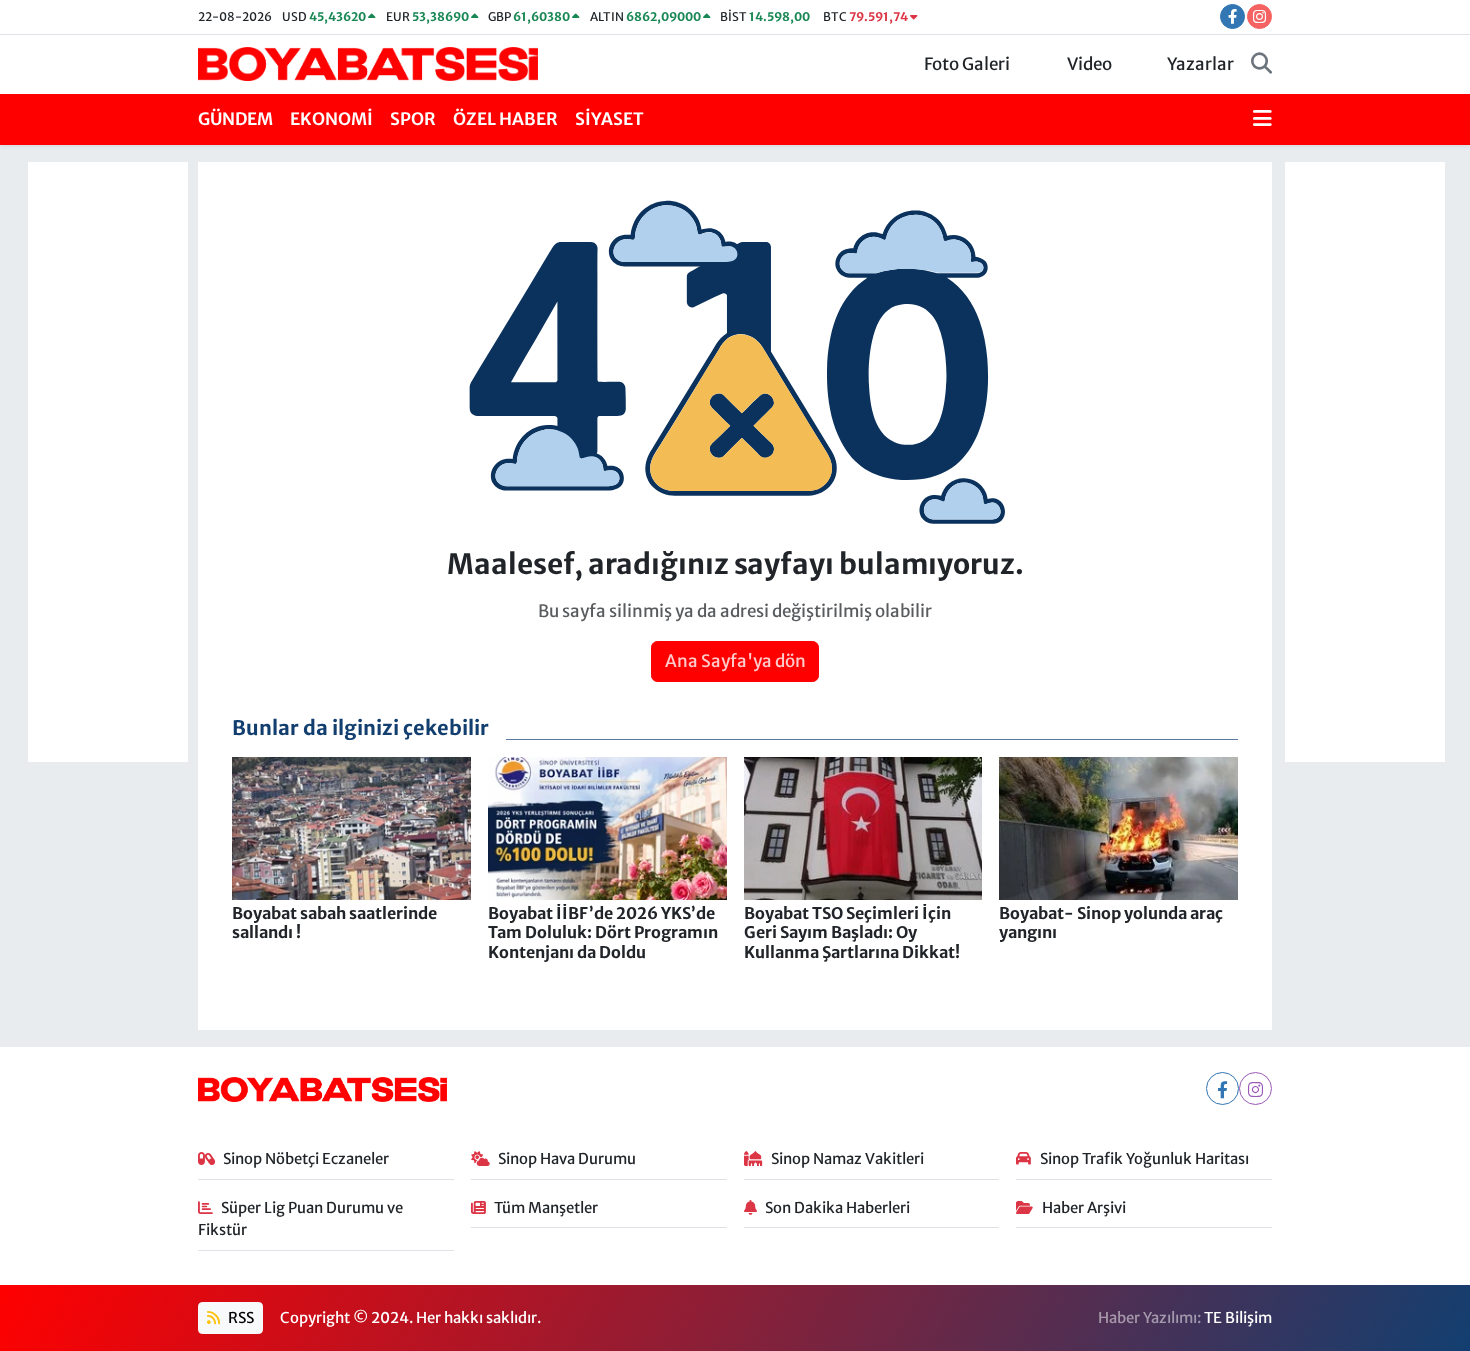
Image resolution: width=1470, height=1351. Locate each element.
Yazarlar (1200, 64)
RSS (239, 1317)
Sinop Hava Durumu (567, 1158)
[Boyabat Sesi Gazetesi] (368, 63)
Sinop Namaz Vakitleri (847, 1158)
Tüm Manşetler (546, 1207)
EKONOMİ (331, 119)
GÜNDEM (235, 119)
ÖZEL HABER (505, 119)
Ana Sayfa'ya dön (735, 661)
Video (1089, 64)
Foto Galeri (967, 64)
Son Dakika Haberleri (837, 1207)
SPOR (413, 119)
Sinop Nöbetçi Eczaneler (306, 1158)
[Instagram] (1255, 1088)
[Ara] (1261, 65)
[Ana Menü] (1262, 120)
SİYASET (609, 119)
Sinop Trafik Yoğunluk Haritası (1144, 1158)
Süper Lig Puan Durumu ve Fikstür (301, 1218)
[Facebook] (1222, 1088)
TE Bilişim (1238, 1317)
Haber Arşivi (1084, 1207)
